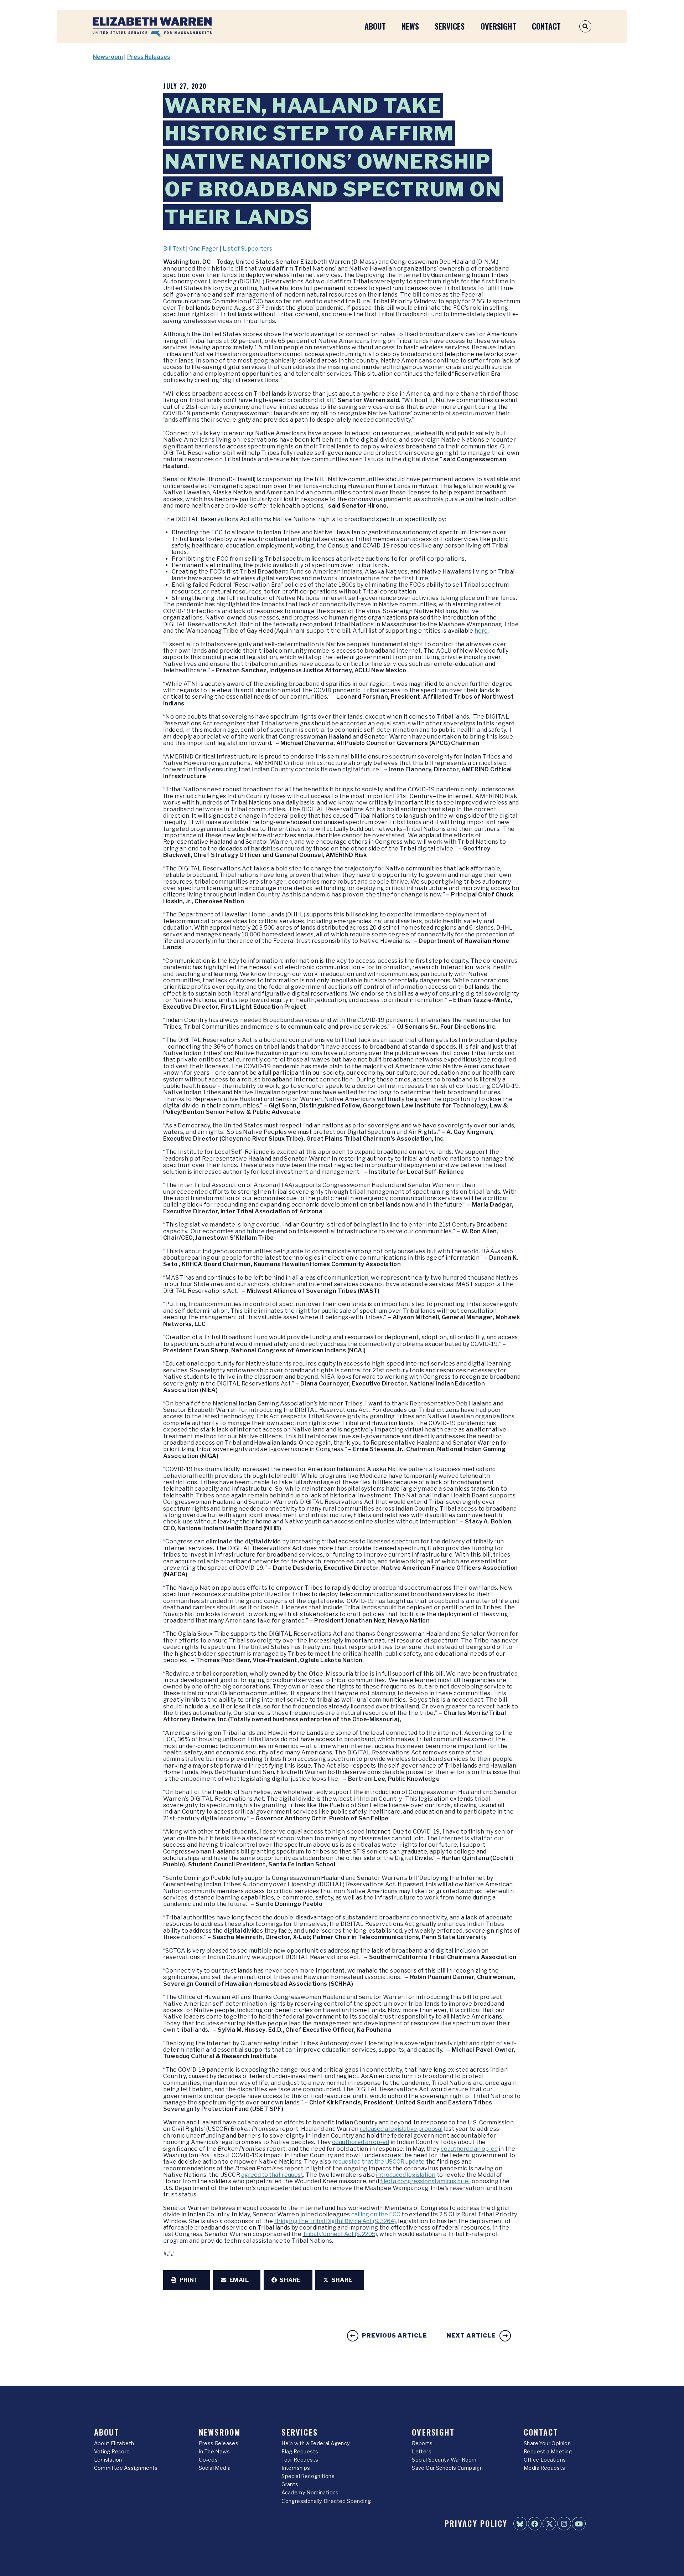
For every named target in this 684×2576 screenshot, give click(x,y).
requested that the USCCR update (379, 2162)
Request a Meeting (548, 2452)
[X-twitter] (549, 2524)
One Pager (204, 249)
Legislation (108, 2460)
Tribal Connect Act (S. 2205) (340, 2234)
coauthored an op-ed (361, 2142)
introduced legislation (406, 2175)
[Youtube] (579, 2524)
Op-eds (208, 2460)
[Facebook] (535, 2524)
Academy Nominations (310, 2493)
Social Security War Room (444, 2460)
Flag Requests (300, 2452)
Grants (290, 2484)
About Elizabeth (114, 2443)
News (410, 26)
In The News (214, 2452)
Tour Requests (300, 2460)
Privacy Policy (476, 2523)
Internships (296, 2468)
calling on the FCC (376, 2214)
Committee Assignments (126, 2468)
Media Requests (545, 2468)
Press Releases (149, 57)
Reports (422, 2443)
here (481, 631)
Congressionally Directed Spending (326, 2501)
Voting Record (112, 2452)
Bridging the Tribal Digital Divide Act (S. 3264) (335, 2221)
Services (450, 26)
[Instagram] (564, 2524)
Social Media (215, 2468)
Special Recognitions (308, 2476)
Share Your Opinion (547, 2443)
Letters (422, 2452)
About (375, 26)
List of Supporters (247, 249)
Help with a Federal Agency (316, 2443)
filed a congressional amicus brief (425, 2181)
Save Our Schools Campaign (447, 2468)
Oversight (498, 26)
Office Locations (545, 2460)
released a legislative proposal (401, 2129)
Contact (546, 26)
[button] (187, 2280)
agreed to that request (272, 2175)
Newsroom (108, 57)
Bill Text (174, 249)
